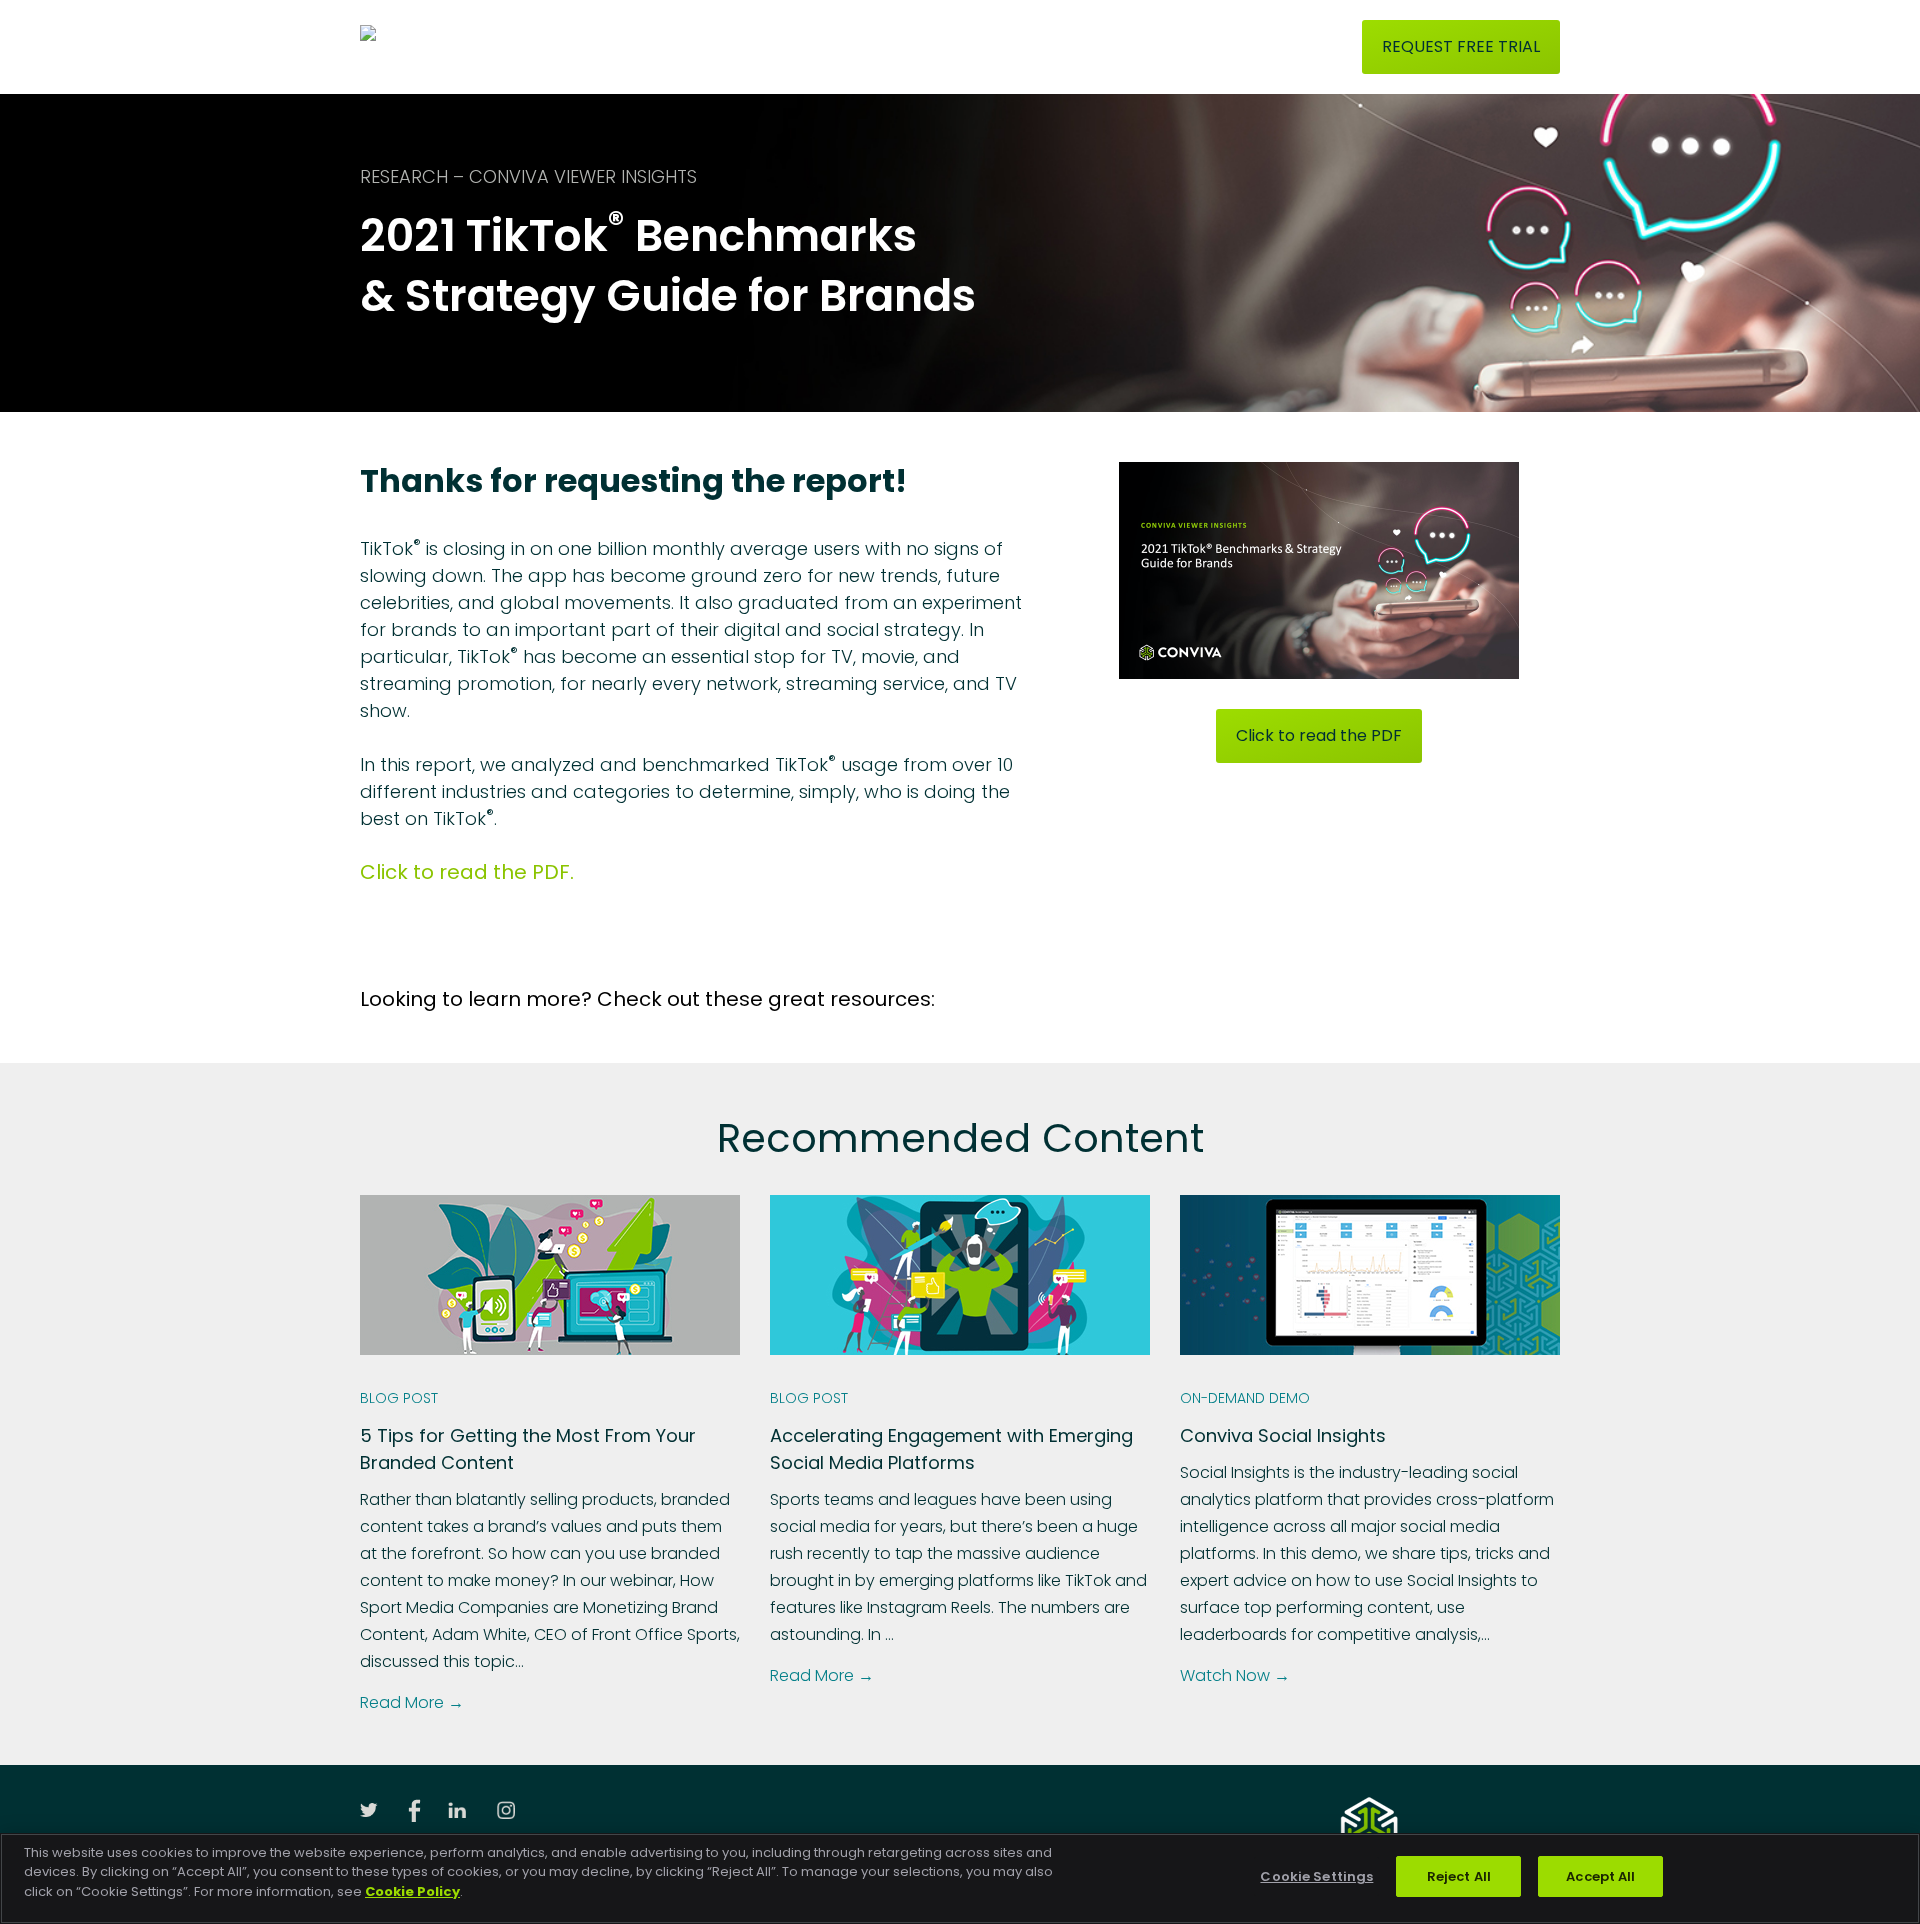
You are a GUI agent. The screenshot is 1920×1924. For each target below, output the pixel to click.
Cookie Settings (1316, 1876)
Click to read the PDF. (467, 872)
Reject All (1459, 1876)
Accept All (1600, 1876)
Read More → (412, 1702)
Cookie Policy (412, 1891)
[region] (960, 1878)
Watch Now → (1235, 1675)
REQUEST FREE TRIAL (1461, 46)
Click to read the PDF (1319, 735)
